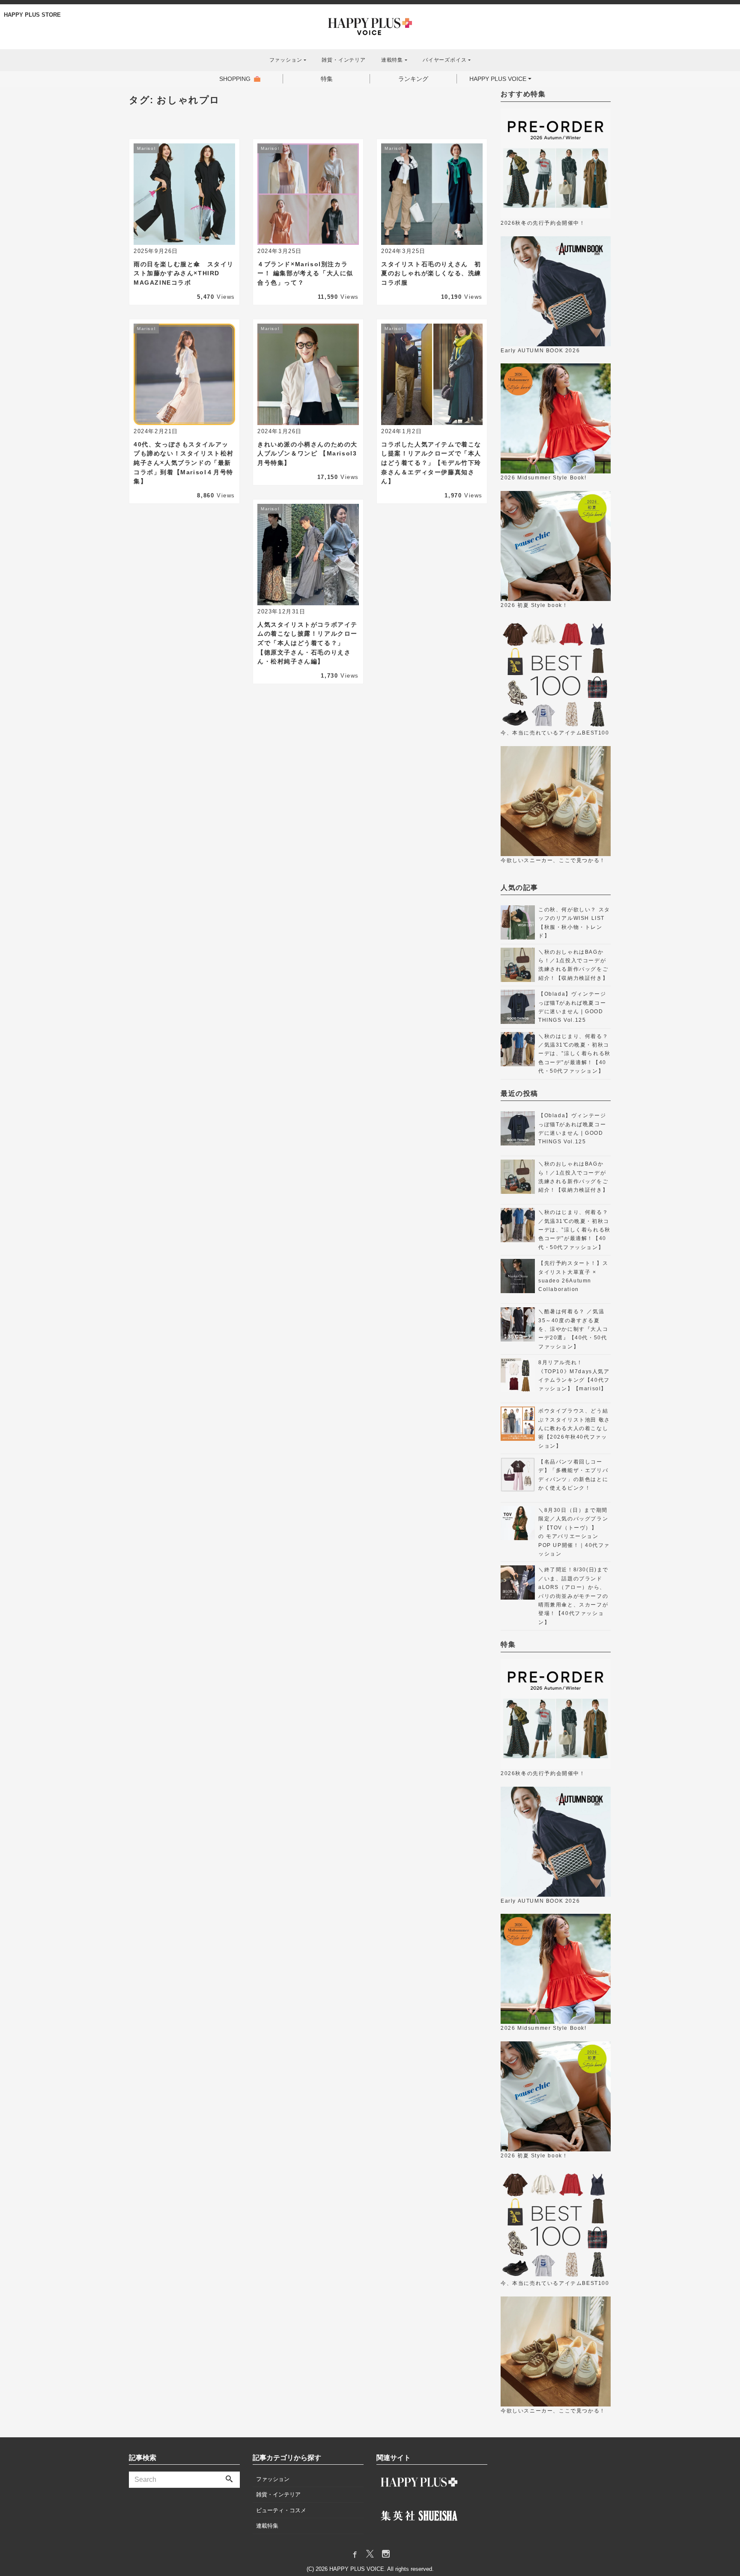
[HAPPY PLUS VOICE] (370, 26)
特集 (327, 79)
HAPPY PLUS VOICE (498, 79)
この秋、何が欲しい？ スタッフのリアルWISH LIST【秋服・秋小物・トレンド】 (574, 923)
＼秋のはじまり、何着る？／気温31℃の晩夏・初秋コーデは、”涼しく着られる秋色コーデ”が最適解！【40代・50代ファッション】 (574, 1054)
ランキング (413, 79)
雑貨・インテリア (343, 60)
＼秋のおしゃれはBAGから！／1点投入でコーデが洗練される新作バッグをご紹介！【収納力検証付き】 (573, 965)
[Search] (229, 2480)
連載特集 (267, 2526)
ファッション (273, 2479)
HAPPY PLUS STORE (32, 15)
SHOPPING (235, 79)
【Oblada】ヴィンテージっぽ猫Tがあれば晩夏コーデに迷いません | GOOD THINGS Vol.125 (572, 1007)
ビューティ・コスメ (281, 2510)
